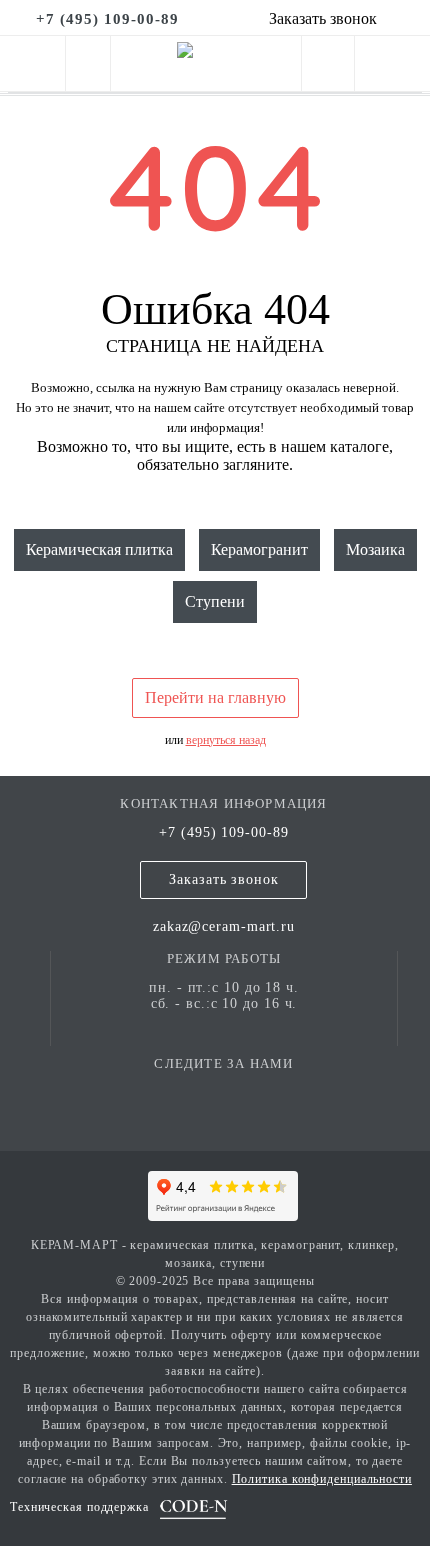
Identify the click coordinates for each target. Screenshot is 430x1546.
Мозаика (375, 549)
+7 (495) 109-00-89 (223, 832)
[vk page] (224, 1092)
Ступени (215, 601)
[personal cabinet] (328, 67)
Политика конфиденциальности (322, 1479)
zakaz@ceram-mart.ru (224, 926)
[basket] (392, 67)
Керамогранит (259, 549)
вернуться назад (226, 740)
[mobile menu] (32, 63)
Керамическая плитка (99, 549)
